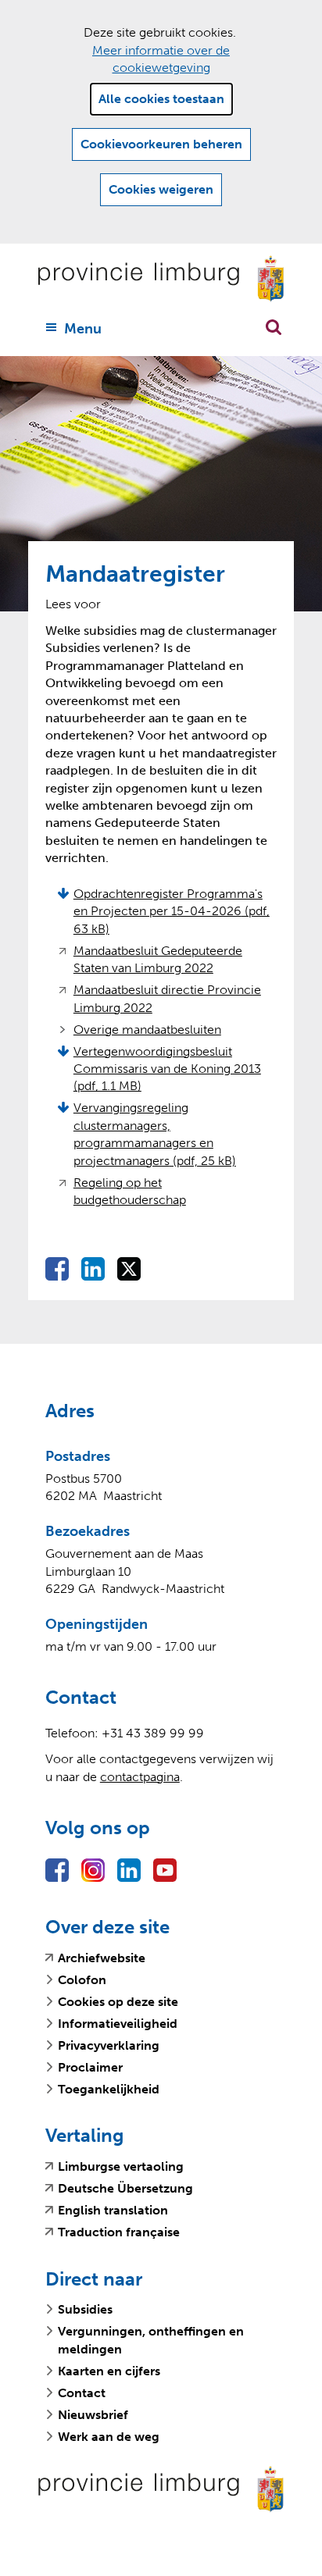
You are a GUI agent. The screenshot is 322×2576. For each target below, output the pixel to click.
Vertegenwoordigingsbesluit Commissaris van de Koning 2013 (167, 1069)
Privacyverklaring (109, 2045)
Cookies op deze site (118, 2002)
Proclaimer (90, 2067)
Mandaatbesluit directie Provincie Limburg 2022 (167, 999)
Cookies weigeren (161, 189)
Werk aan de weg (109, 2437)
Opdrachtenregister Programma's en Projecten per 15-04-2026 (172, 911)
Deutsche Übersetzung (125, 2189)
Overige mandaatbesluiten (147, 1030)
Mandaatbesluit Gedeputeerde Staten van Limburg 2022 (158, 960)
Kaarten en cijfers (109, 2371)
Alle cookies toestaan (161, 99)
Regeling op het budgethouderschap (134, 1192)
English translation (113, 2211)
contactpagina (140, 1777)
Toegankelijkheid (109, 2089)
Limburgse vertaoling (121, 2167)
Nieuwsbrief (93, 2415)
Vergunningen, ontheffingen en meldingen (151, 2340)
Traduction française (119, 2232)
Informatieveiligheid (118, 2024)
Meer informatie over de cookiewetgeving (161, 59)
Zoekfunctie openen (274, 327)
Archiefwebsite (102, 1958)
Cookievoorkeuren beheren (161, 144)
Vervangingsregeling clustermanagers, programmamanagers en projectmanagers (155, 1134)
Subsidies (85, 2309)
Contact (82, 2393)
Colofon (82, 1980)
